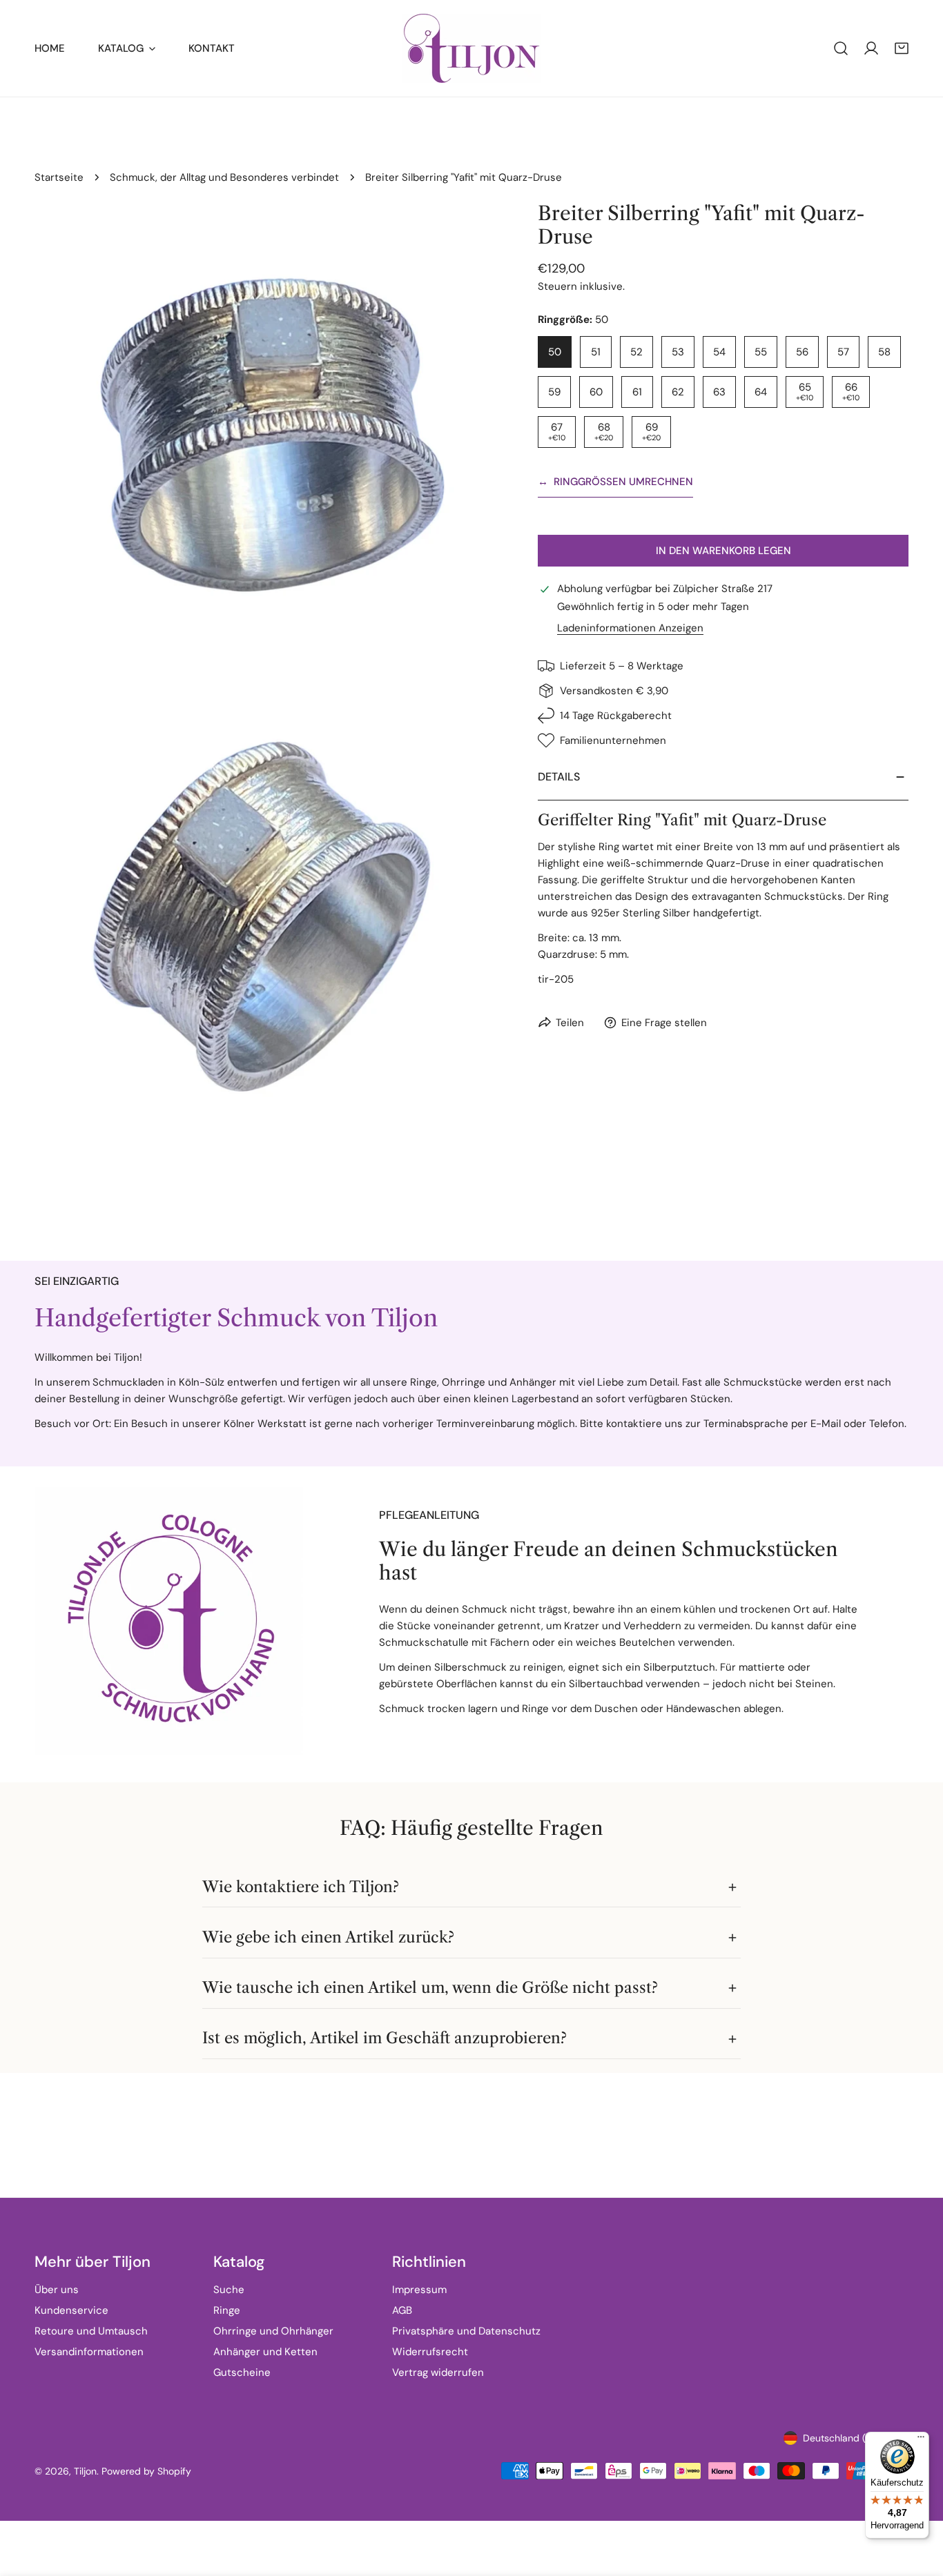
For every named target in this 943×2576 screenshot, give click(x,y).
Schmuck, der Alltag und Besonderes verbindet (224, 177)
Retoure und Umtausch (91, 2331)
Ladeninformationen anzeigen (630, 628)
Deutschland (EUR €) (850, 2438)
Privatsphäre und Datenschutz (466, 2331)
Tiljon (85, 2471)
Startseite (59, 177)
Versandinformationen (89, 2352)
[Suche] (841, 48)
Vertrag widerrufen (438, 2372)
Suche (229, 2290)
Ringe (227, 2310)
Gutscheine (242, 2372)
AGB (402, 2310)
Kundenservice (71, 2310)
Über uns (57, 2290)
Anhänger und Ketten (265, 2352)
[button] (902, 48)
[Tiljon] (471, 48)
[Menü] (921, 2440)
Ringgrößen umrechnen (615, 482)
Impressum (419, 2290)
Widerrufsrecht (430, 2352)
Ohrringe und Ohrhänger (273, 2331)
